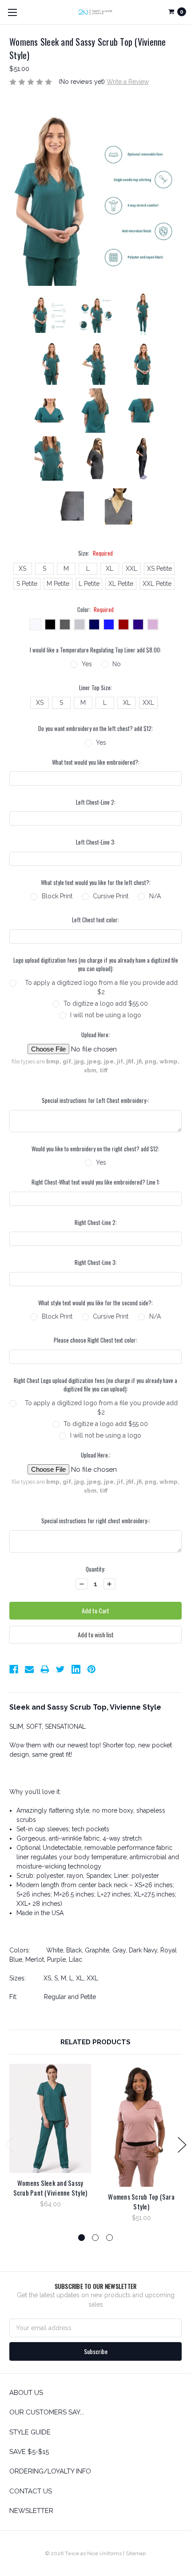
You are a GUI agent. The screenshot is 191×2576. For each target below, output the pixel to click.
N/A (155, 896)
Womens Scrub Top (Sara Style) (141, 2202)
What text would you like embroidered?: (96, 762)
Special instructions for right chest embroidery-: (96, 1521)
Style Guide (30, 2432)
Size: (95, 553)
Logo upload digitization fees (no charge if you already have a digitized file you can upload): (96, 965)
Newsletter (31, 2511)
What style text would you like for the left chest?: (96, 883)
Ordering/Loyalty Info (50, 2471)
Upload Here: (95, 1035)
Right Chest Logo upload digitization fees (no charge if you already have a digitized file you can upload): (95, 1385)
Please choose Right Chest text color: (95, 1340)
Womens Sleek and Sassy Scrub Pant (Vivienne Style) (50, 2188)
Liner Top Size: (95, 688)
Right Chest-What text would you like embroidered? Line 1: (96, 1182)
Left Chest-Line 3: (96, 842)
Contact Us (31, 2491)
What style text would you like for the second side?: (95, 1303)
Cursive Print (111, 896)
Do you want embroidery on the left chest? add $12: (95, 729)
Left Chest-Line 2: (96, 802)
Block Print (57, 896)
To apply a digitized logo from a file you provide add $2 (101, 987)
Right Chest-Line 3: (96, 1262)
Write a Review (128, 82)
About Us (26, 2393)
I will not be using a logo (106, 1015)
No (117, 664)
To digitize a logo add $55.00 (106, 1004)
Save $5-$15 (29, 2452)
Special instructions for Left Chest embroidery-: (95, 1100)
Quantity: (95, 1569)
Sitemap (136, 2553)
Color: (96, 610)
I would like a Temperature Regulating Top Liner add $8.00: (95, 650)
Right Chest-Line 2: (96, 1223)
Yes (87, 664)
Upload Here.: (96, 1455)
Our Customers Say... (47, 2412)
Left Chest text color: (95, 920)
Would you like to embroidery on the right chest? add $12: (95, 1149)
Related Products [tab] (95, 2042)
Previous (9, 2145)
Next (182, 2145)
